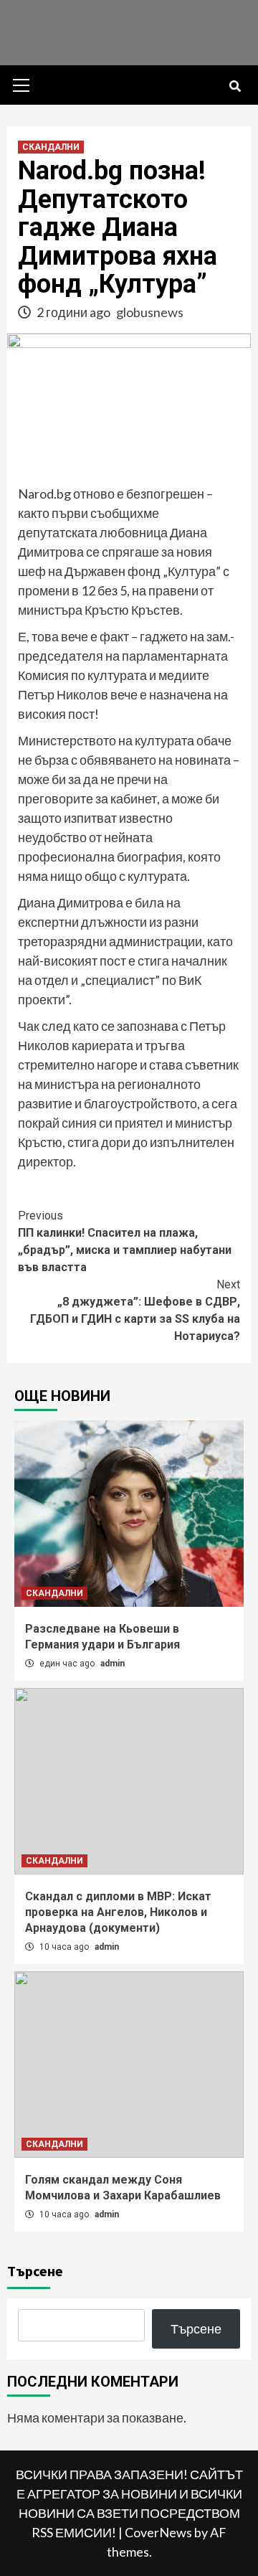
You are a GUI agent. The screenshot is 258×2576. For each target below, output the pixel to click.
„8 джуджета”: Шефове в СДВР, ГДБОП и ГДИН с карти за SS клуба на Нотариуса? (135, 1310)
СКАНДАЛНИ (51, 147)
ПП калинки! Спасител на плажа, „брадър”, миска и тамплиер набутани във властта (125, 1241)
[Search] (235, 87)
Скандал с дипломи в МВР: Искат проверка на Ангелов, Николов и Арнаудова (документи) (118, 1912)
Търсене (35, 2271)
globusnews (150, 312)
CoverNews (158, 2532)
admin (113, 1664)
